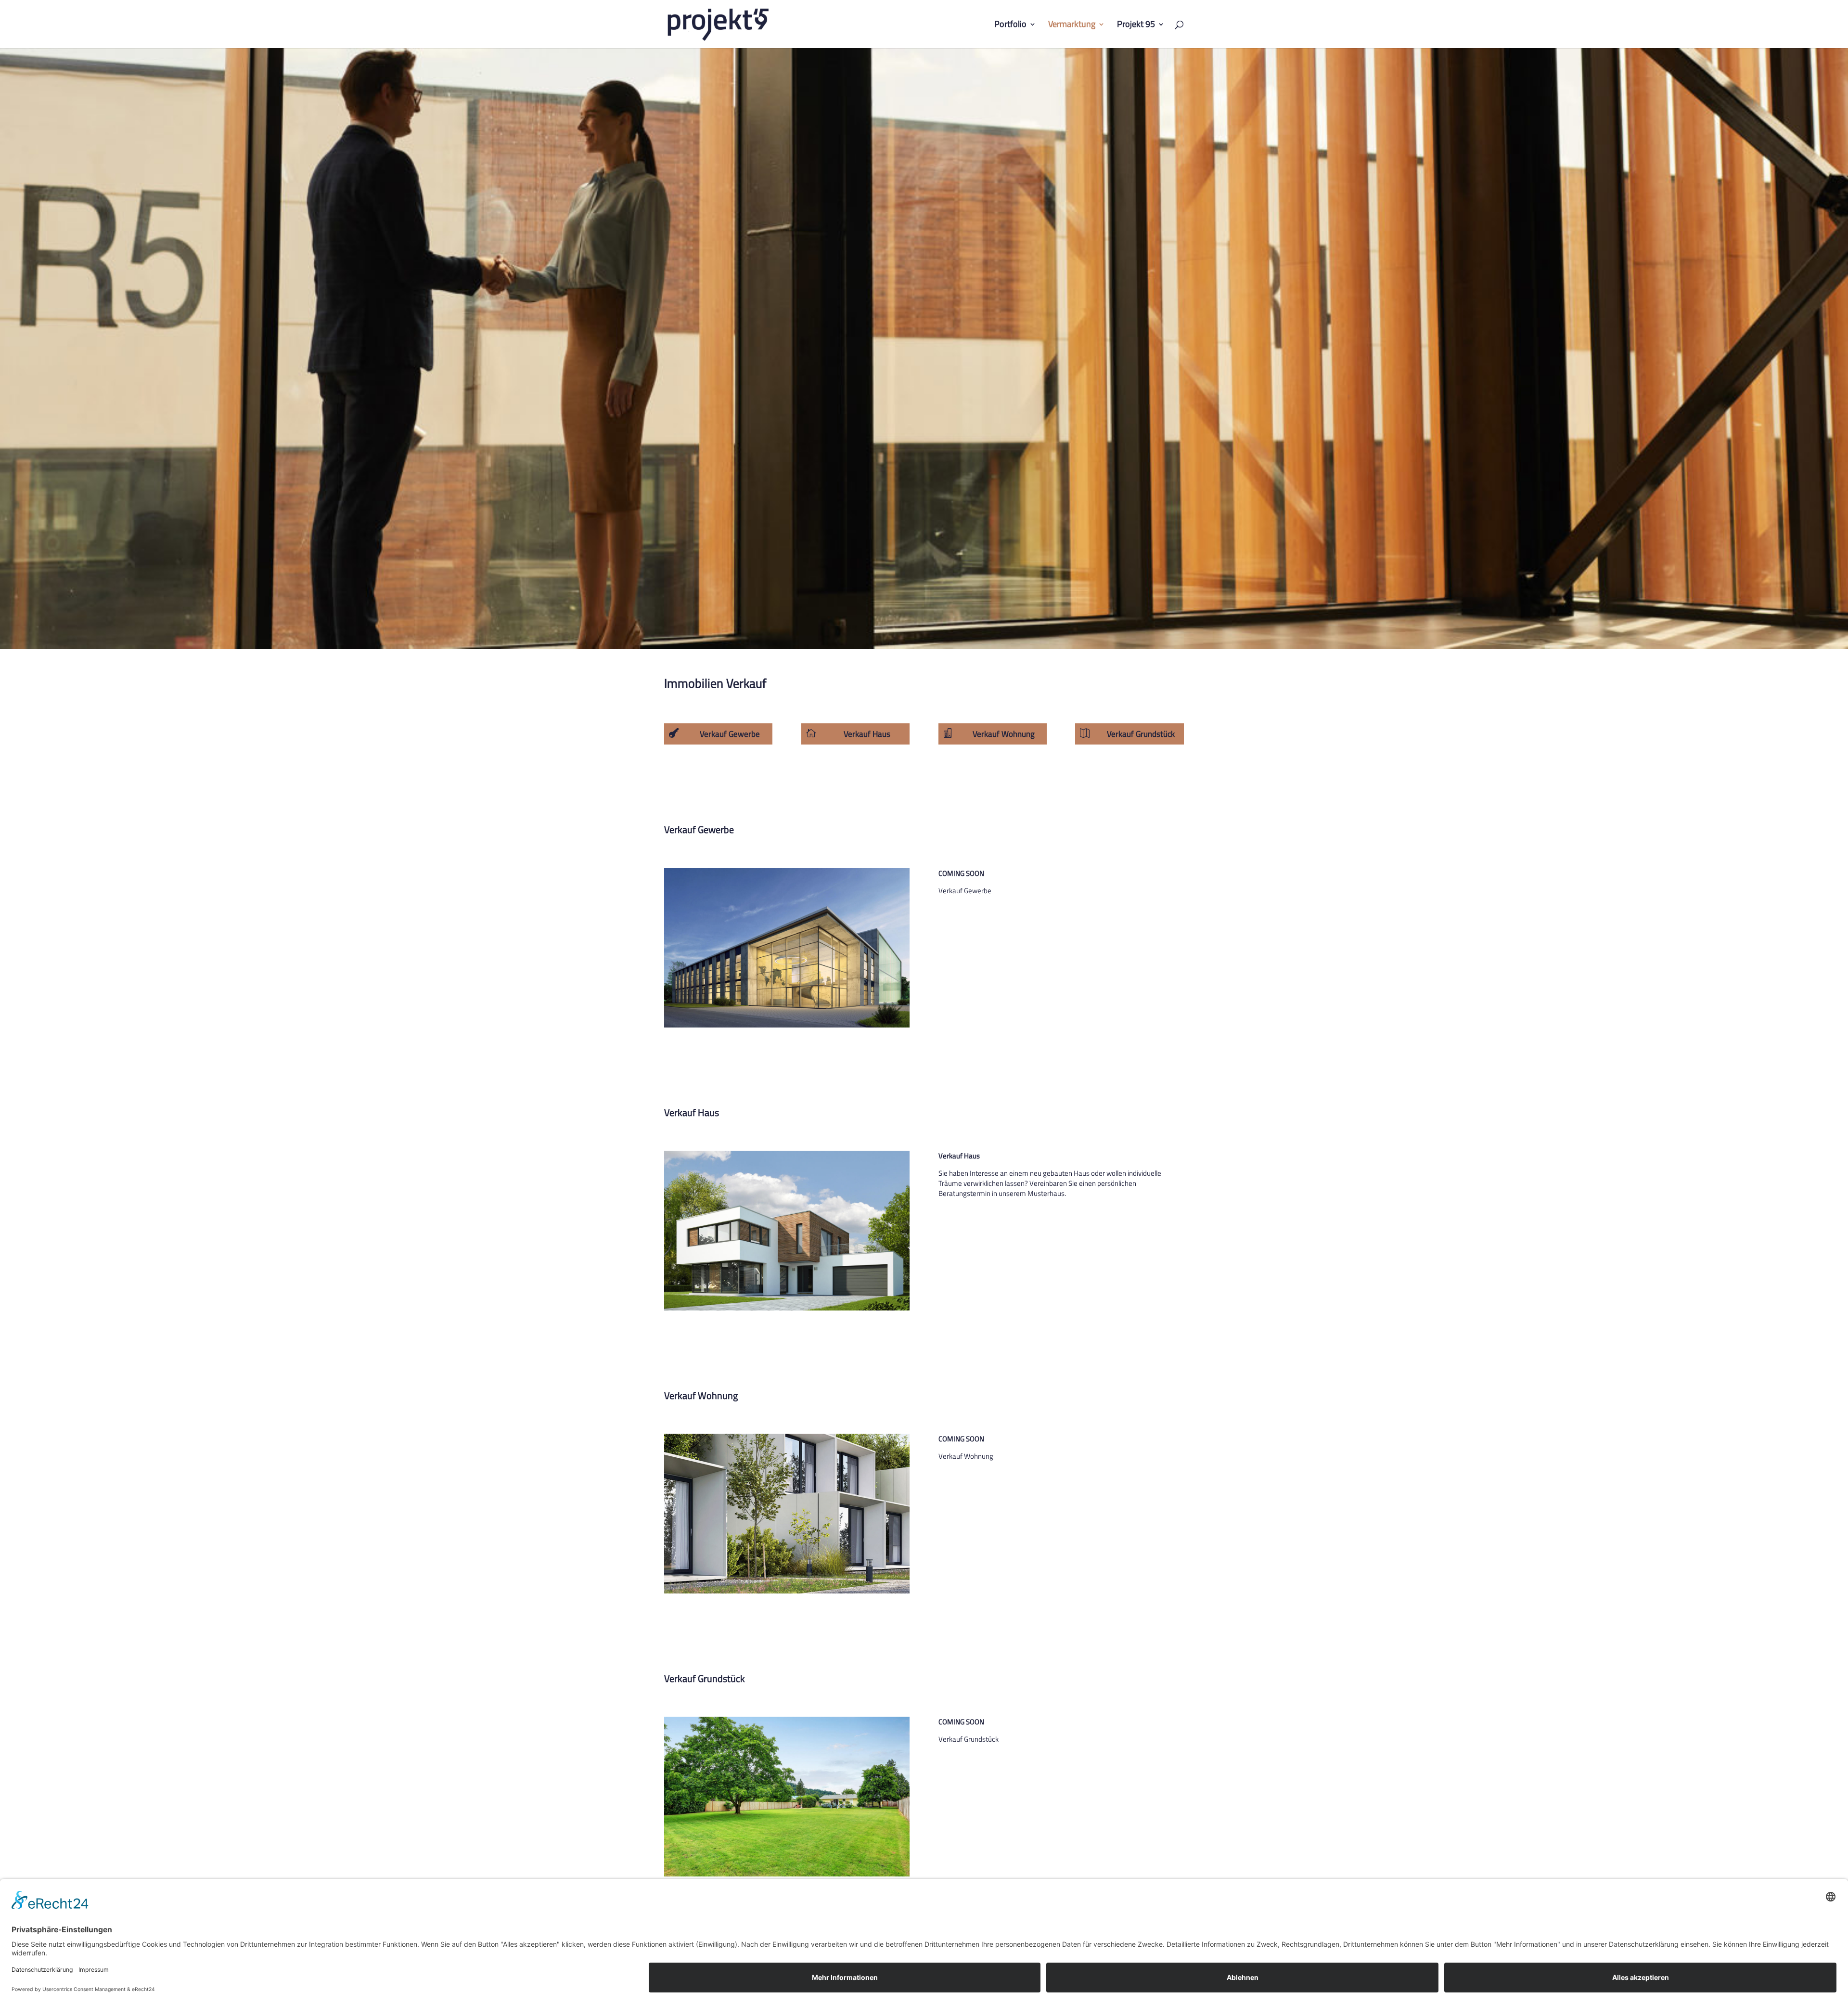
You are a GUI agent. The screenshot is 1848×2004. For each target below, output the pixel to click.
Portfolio (1010, 26)
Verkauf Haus (867, 734)
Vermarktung (1072, 26)
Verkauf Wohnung (1004, 734)
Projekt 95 (1136, 26)
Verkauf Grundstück (1141, 734)
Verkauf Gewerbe (730, 734)
